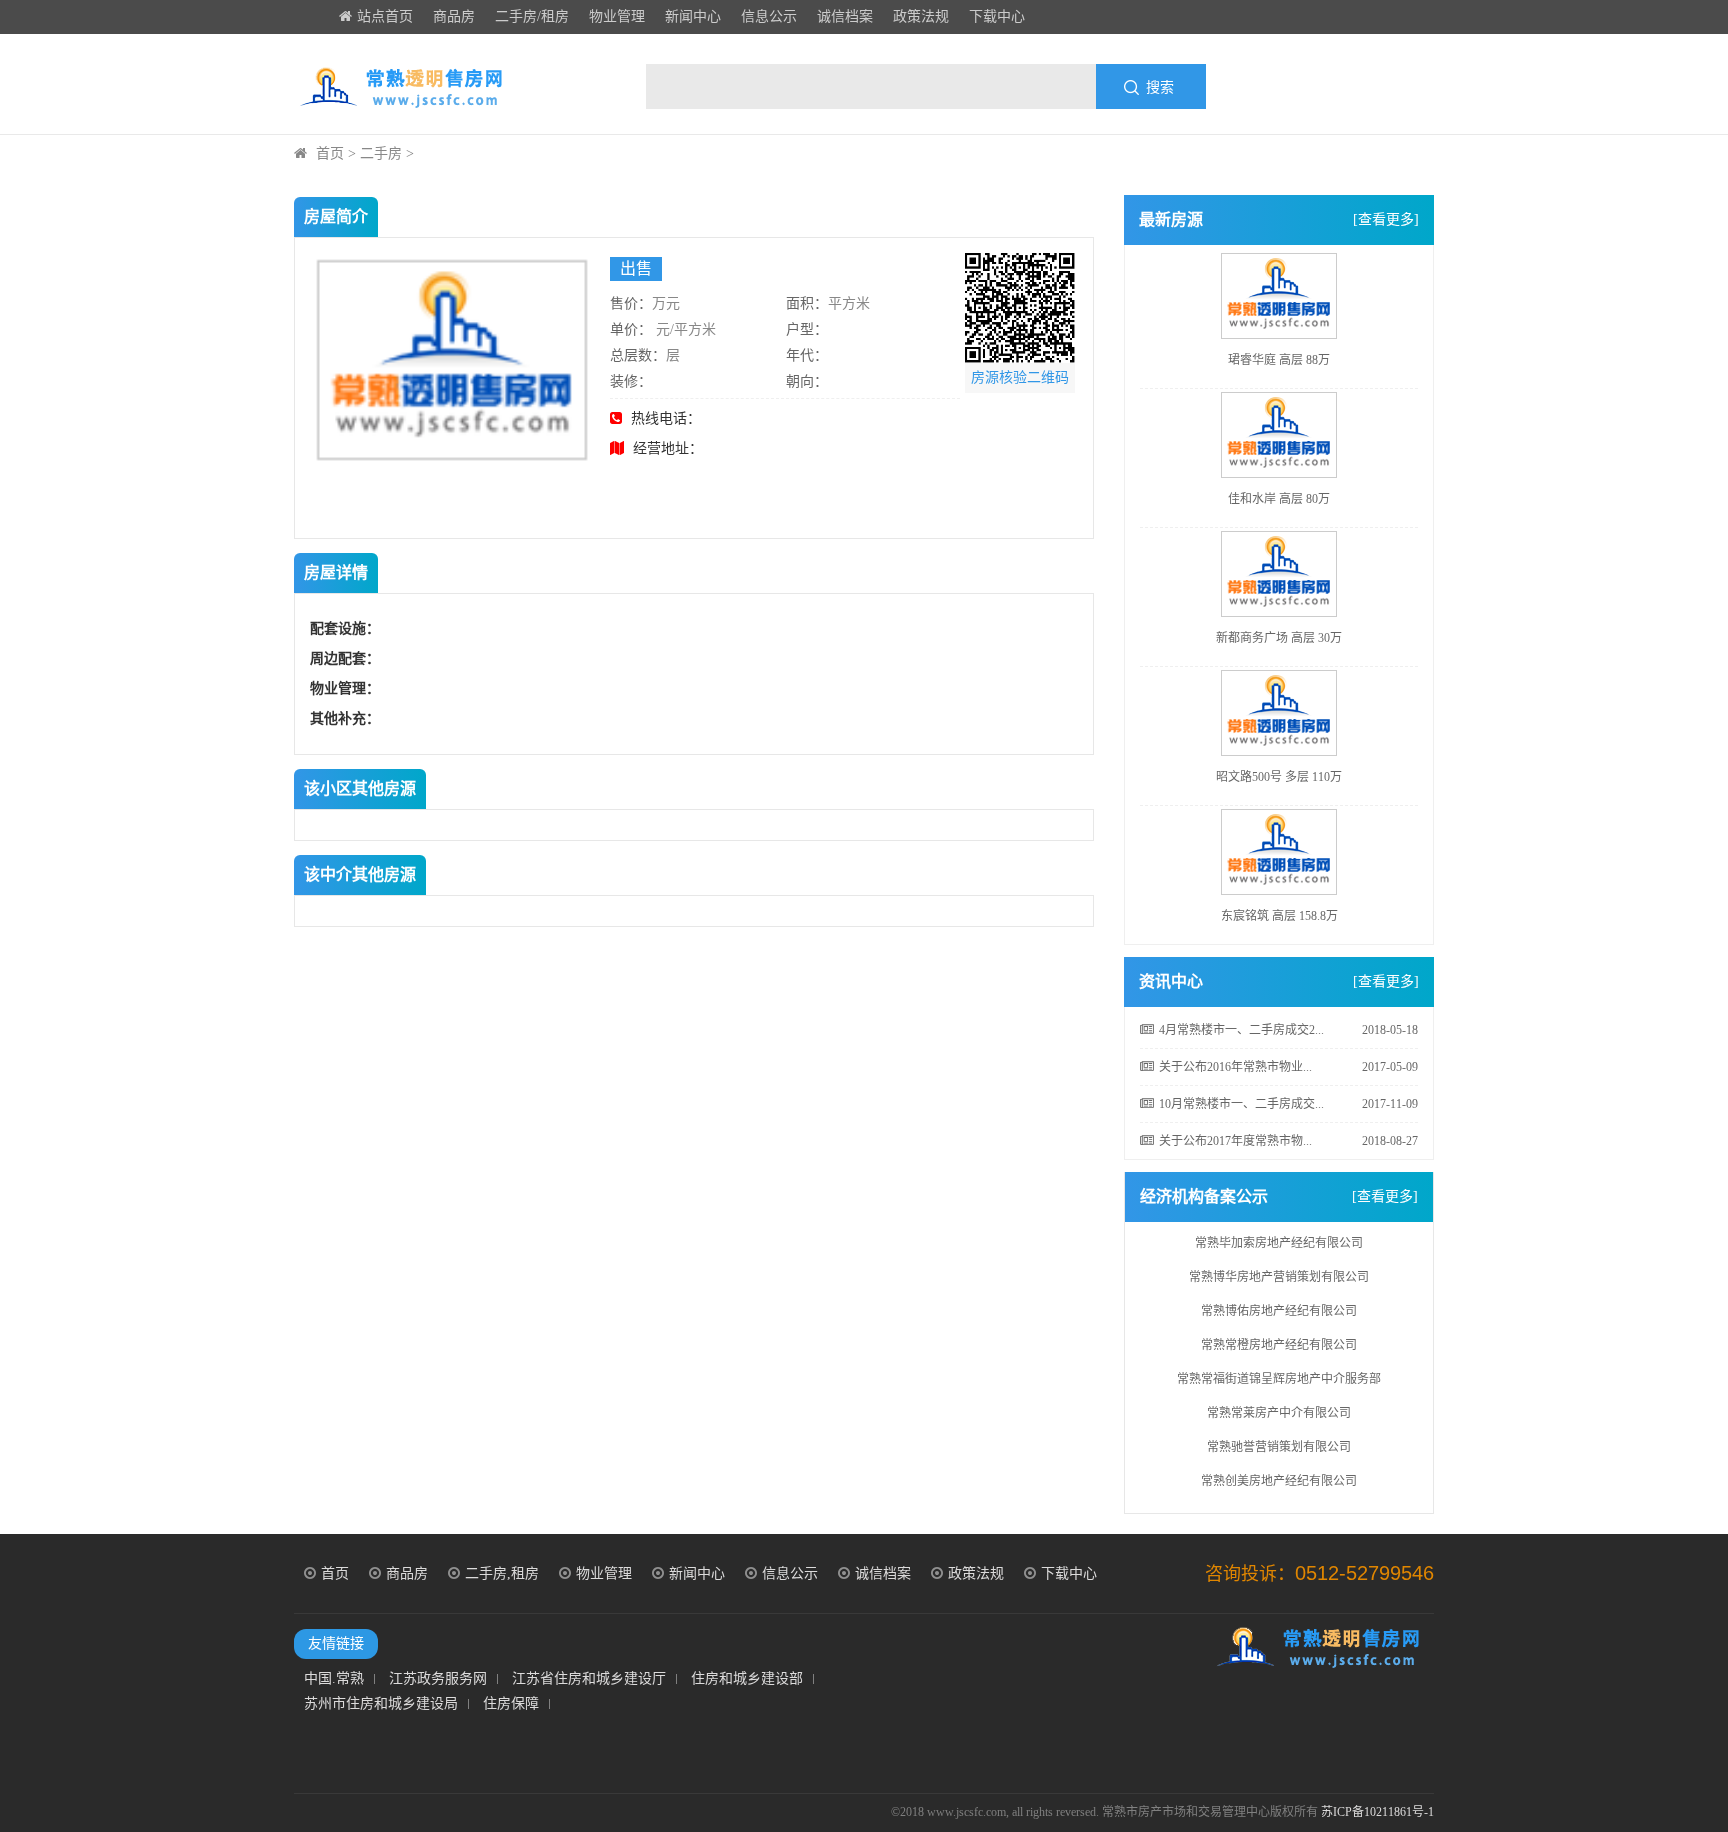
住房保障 (511, 1704)
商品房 (454, 16)
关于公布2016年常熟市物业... (1235, 1067)
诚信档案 (845, 16)
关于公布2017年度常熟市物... (1235, 1141)
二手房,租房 (502, 1573)
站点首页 (385, 16)
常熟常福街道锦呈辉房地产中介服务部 (1279, 1367)
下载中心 (997, 16)
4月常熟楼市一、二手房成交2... (1241, 1030)
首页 (330, 153)
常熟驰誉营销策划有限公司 (1279, 1435)
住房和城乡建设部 (747, 1679)
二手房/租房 (532, 16)
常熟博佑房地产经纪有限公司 (1279, 1299)
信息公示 (769, 16)
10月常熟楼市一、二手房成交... (1241, 1104)
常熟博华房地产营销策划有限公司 (1279, 1265)
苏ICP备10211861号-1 (1377, 1812)
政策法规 (921, 16)
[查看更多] (1386, 219)
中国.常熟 (334, 1679)
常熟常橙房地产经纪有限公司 (1279, 1333)
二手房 (381, 153)
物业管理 (617, 16)
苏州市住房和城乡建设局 (381, 1704)
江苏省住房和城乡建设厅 (589, 1679)
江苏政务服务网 (438, 1679)
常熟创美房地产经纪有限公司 (1279, 1469)
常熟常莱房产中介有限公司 (1279, 1401)
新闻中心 (693, 16)
